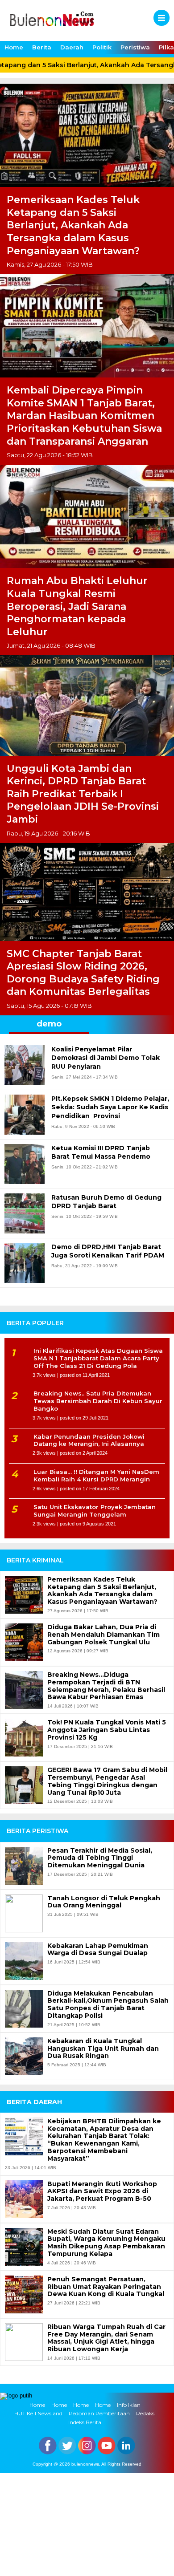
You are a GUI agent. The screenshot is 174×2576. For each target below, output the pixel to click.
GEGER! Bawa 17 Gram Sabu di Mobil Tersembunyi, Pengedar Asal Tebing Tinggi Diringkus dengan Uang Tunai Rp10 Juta (107, 1781)
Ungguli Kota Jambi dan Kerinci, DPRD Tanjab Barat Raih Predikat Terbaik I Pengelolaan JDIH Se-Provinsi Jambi (83, 794)
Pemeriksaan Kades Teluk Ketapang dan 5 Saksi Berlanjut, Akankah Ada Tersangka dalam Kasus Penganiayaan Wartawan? (73, 225)
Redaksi (146, 2414)
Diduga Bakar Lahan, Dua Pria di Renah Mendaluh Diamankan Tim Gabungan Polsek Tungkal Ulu (104, 1635)
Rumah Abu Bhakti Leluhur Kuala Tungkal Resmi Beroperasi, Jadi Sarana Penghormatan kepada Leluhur (77, 606)
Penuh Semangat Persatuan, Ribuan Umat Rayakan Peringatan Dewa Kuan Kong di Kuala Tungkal (106, 2287)
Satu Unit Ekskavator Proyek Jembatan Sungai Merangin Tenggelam (95, 1511)
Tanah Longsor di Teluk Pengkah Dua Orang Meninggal (104, 1902)
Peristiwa (135, 47)
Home (14, 47)
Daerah (72, 47)
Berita (42, 47)
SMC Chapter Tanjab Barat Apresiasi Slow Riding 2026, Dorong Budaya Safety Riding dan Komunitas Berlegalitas (83, 973)
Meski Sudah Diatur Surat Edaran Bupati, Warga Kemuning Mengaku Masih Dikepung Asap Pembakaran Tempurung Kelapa (106, 2243)
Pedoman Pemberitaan (99, 2414)
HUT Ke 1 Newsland (38, 2414)
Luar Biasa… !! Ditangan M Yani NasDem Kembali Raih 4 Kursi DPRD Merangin (96, 1475)
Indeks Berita (85, 2422)
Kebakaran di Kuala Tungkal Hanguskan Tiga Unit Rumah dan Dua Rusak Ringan (103, 2049)
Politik (102, 47)
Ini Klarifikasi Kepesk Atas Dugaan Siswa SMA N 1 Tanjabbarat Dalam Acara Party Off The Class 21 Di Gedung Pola (98, 1358)
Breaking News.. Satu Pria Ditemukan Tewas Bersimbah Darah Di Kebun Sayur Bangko (98, 1401)
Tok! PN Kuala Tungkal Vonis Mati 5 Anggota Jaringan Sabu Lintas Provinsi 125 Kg (107, 1730)
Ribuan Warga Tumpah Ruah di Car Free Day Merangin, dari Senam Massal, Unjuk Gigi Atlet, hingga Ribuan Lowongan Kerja (106, 2338)
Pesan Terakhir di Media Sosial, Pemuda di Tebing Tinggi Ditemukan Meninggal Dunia (100, 1858)
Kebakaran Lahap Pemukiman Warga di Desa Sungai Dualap (98, 1950)
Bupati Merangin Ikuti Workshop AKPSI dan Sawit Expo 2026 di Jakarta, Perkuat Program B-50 (102, 2191)
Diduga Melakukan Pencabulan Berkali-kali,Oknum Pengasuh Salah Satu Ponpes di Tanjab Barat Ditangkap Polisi (108, 2005)
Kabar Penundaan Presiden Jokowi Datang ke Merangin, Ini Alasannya (89, 1440)
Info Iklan (129, 2405)
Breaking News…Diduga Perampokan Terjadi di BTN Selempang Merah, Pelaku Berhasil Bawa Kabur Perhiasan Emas (106, 1686)
